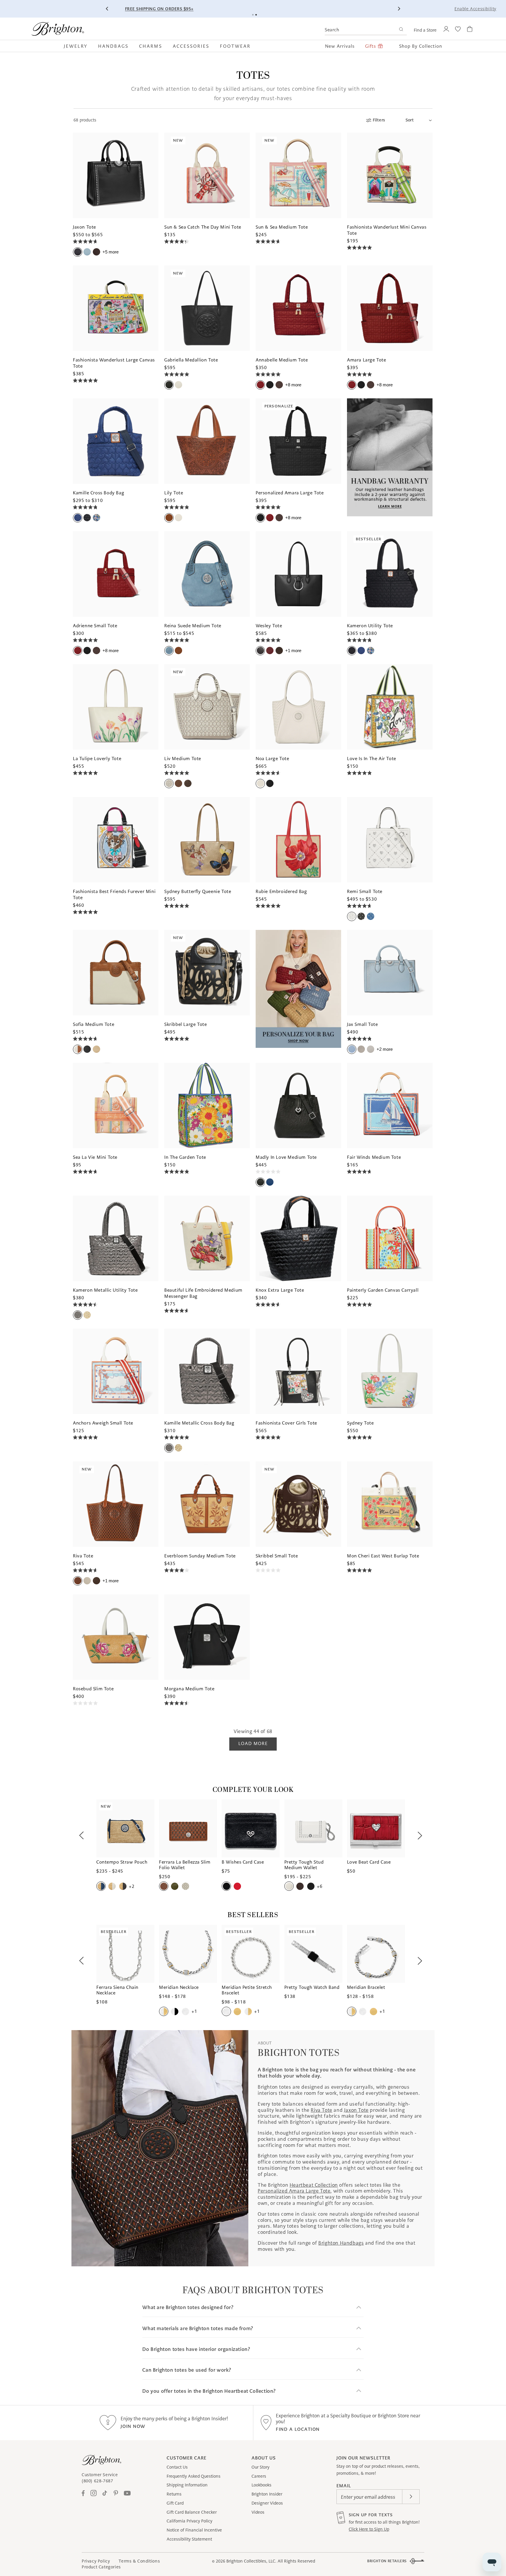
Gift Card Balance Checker (192, 2512)
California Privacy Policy (189, 2521)
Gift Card (175, 2503)
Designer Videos (267, 2503)
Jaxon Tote (356, 2110)
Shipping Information (187, 2485)
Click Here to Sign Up (369, 2529)
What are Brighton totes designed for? (188, 2307)
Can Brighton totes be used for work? (187, 2370)
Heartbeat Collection (314, 2185)
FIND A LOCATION (298, 2429)
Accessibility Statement (189, 2539)
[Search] (401, 30)
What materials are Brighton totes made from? (198, 2329)
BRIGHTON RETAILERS (387, 2561)
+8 (293, 385)
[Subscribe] (411, 2497)
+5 (111, 252)
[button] (78, 46)
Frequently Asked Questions (194, 2476)
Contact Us (177, 2467)
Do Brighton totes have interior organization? (196, 2349)
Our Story (260, 2467)
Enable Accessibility (475, 9)
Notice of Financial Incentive (194, 2530)
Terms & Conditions (139, 2561)
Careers (259, 2476)
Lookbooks (261, 2485)
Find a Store (425, 30)
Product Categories (101, 2567)
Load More (253, 1743)
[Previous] (107, 9)
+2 (385, 1049)
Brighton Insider (267, 2494)
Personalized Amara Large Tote (294, 2191)
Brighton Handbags (341, 2243)
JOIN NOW (133, 2426)
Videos (258, 2512)
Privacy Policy (96, 2561)
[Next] (399, 9)
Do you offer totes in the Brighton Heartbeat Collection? (209, 2391)
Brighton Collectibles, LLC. (251, 2561)
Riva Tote (321, 2110)
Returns (174, 2494)
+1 (293, 651)
